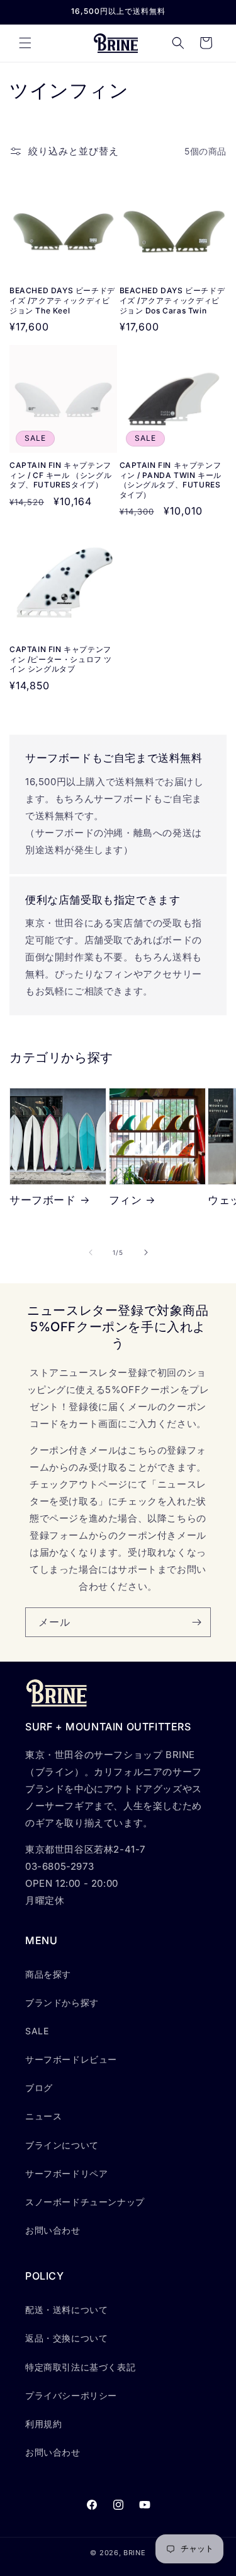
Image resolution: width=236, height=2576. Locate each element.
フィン (126, 1200)
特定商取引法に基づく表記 (80, 2367)
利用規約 (43, 2424)
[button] (25, 43)
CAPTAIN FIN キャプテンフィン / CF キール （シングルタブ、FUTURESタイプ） (60, 475)
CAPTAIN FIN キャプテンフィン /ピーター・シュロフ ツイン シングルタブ (61, 659)
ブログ (39, 2088)
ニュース (43, 2116)
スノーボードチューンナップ (85, 2202)
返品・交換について (66, 2338)
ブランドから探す (62, 2002)
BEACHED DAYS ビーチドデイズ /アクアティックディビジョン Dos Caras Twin (172, 300)
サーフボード (43, 1200)
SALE (37, 2031)
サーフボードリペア (66, 2173)
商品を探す (48, 1974)
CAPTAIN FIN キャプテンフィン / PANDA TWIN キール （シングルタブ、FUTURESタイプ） (171, 480)
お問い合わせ (53, 2230)
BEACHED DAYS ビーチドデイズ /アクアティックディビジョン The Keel (62, 300)
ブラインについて (62, 2145)
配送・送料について (66, 2310)
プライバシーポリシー (71, 2395)
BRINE (135, 2553)
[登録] (196, 1622)
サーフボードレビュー (71, 2059)
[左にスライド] (91, 1252)
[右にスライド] (146, 1252)
